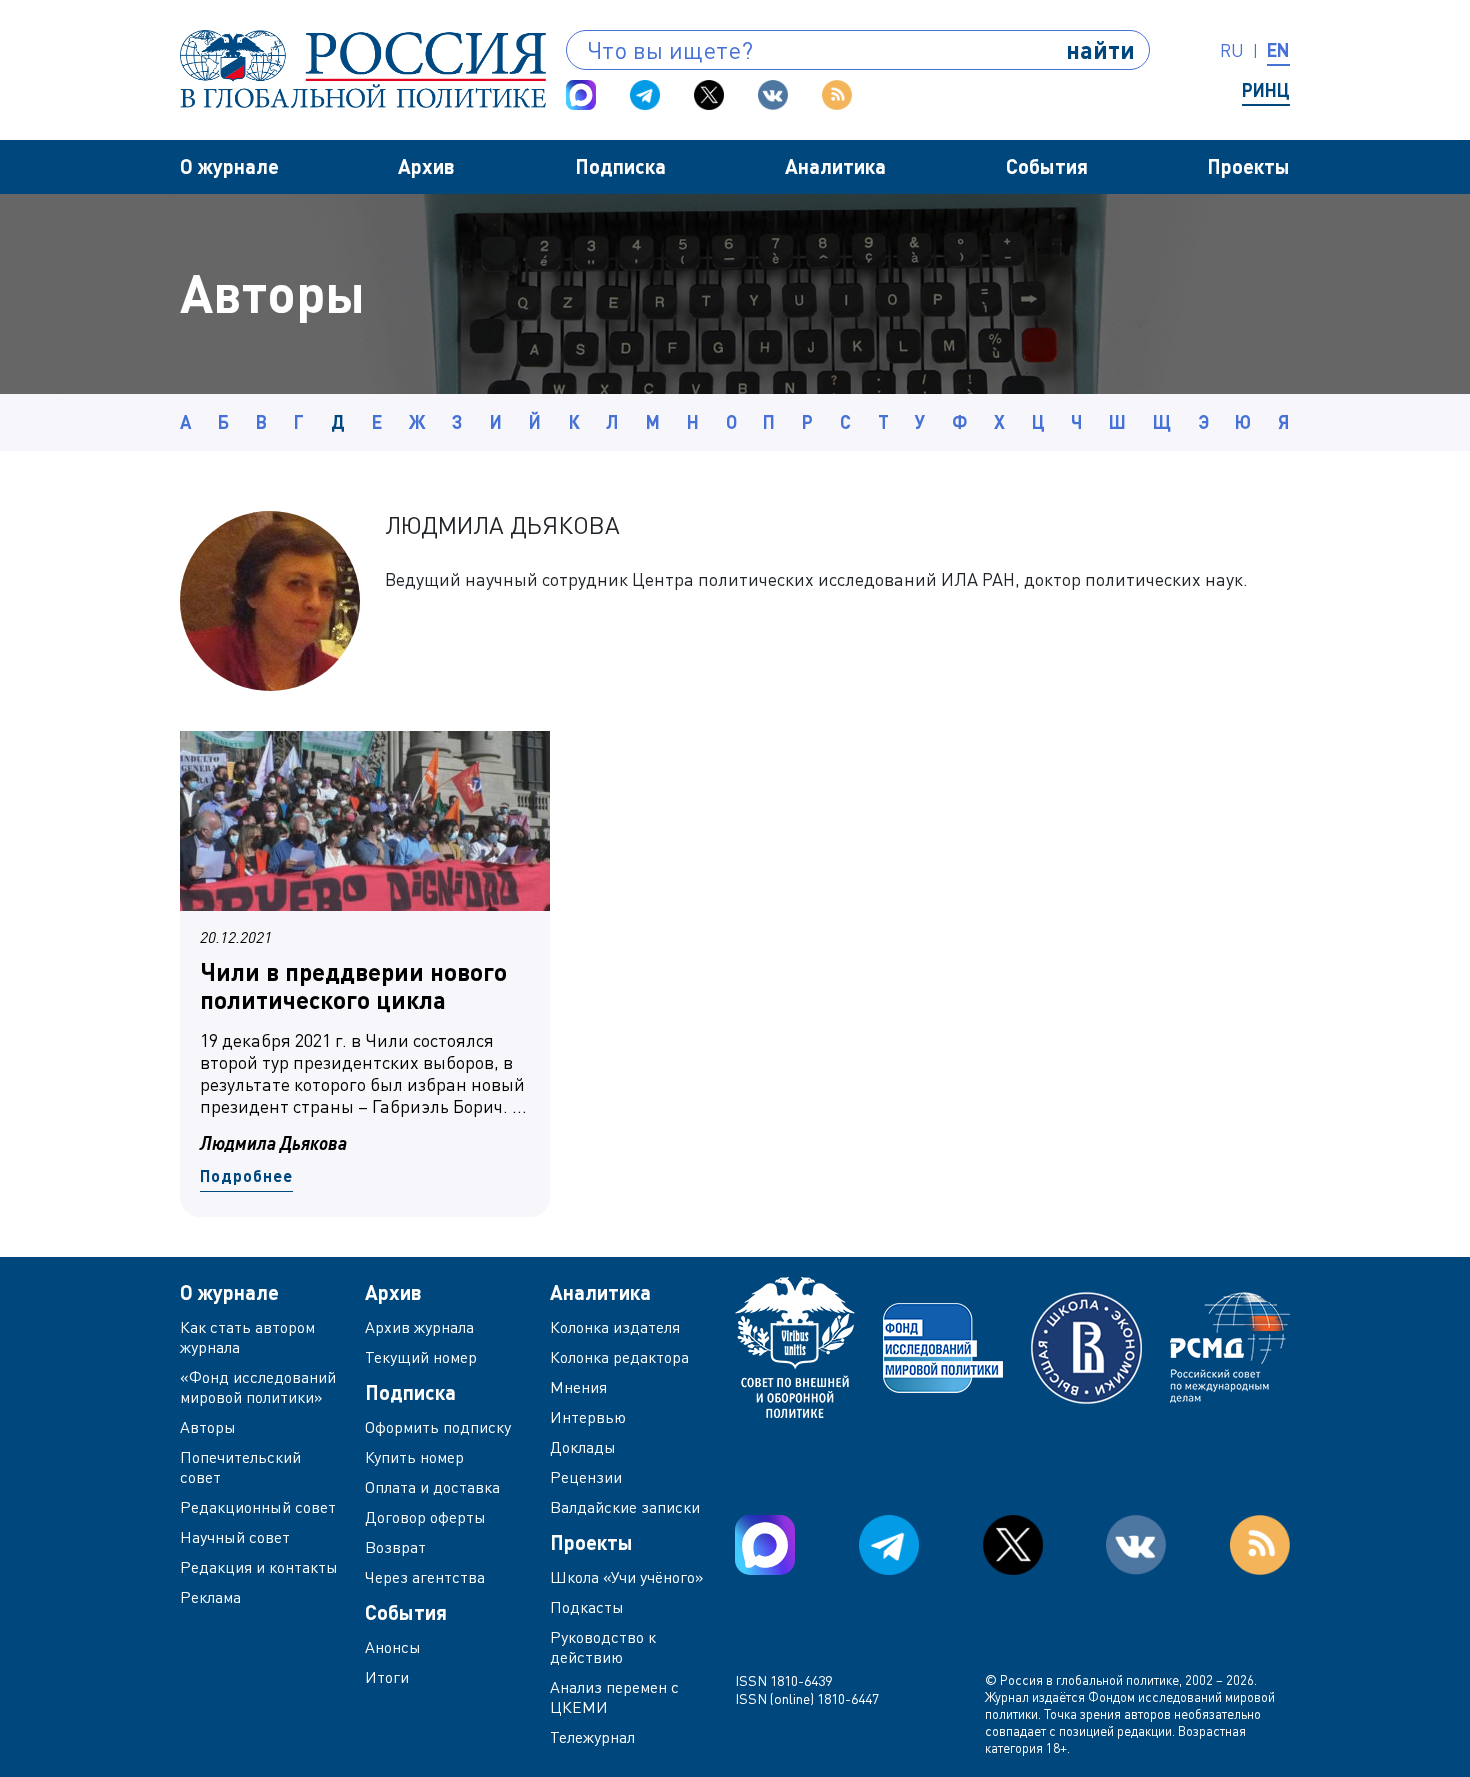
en (1278, 50)
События (1047, 166)
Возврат (395, 1547)
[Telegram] (645, 95)
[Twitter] (709, 95)
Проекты (1248, 166)
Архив (426, 166)
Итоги (387, 1677)
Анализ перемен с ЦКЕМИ (614, 1697)
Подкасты (587, 1607)
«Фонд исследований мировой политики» (258, 1387)
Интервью (588, 1417)
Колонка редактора (619, 1357)
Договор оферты (425, 1517)
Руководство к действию (603, 1647)
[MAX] (581, 95)
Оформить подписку (438, 1427)
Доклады (583, 1447)
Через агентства (425, 1577)
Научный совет (235, 1537)
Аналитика (835, 166)
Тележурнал (592, 1737)
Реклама (210, 1597)
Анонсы (393, 1647)
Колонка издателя (615, 1327)
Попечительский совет (240, 1467)
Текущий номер (421, 1357)
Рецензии (586, 1477)
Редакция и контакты (259, 1567)
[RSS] (837, 95)
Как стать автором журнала (247, 1337)
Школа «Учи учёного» (627, 1577)
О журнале (229, 166)
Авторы (208, 1427)
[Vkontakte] (773, 95)
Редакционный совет (258, 1507)
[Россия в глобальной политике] (363, 69)
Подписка (620, 166)
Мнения (578, 1387)
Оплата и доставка (432, 1487)
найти (1100, 49)
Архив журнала (419, 1327)
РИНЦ (1266, 90)
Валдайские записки (625, 1507)
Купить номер (414, 1457)
